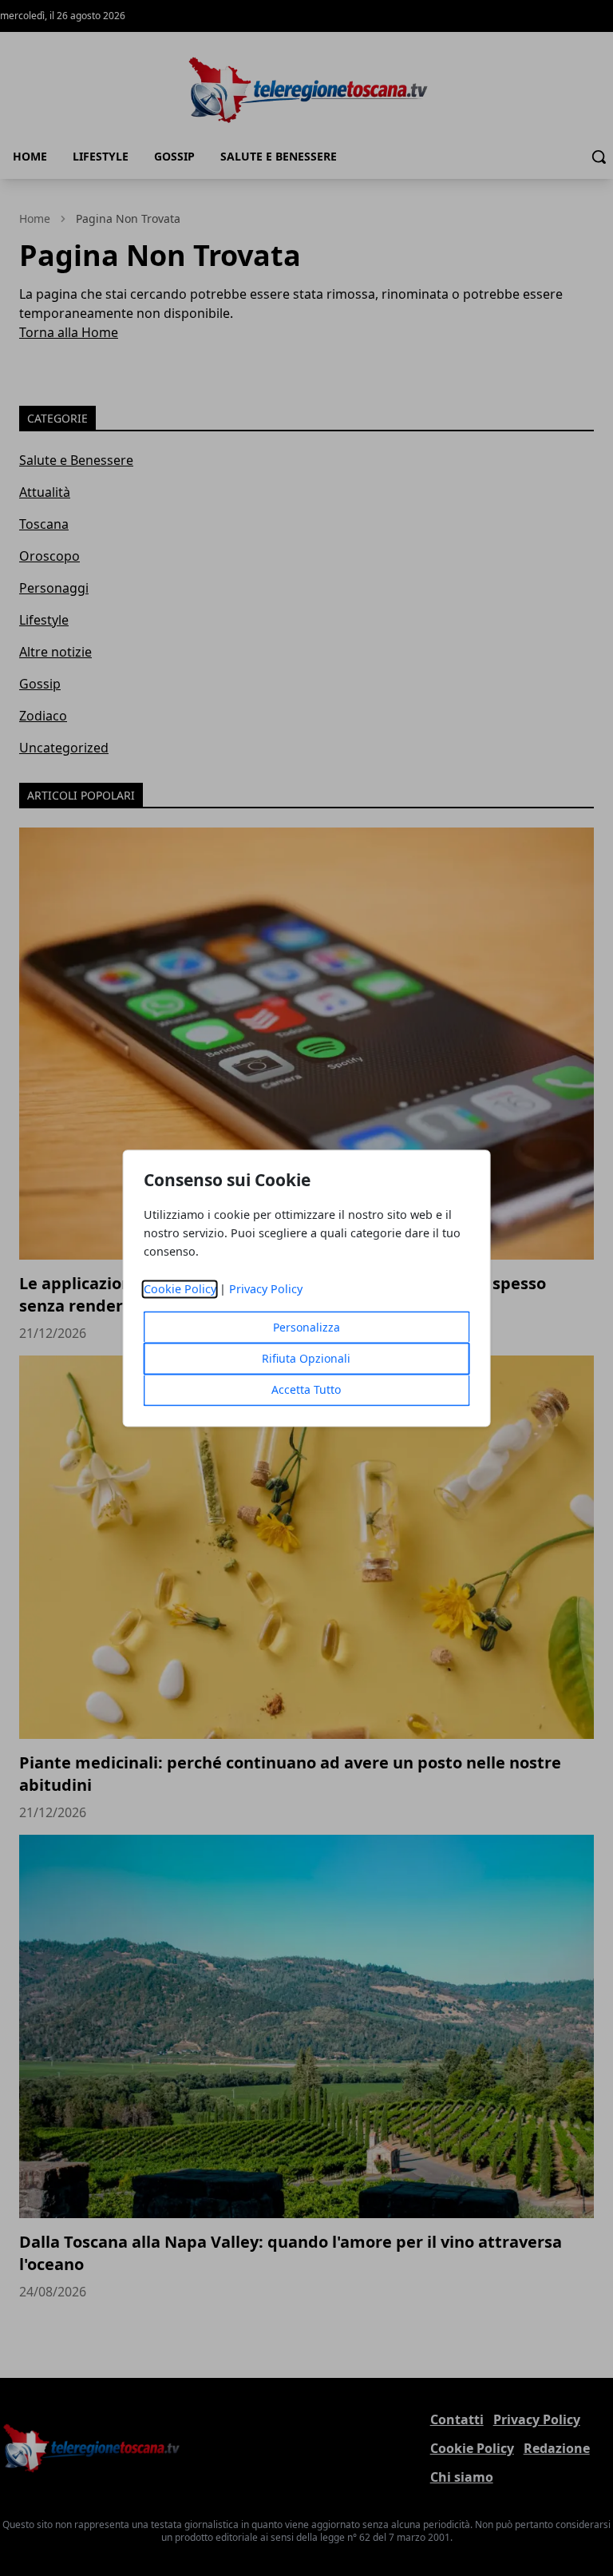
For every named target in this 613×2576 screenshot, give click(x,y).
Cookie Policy (180, 1289)
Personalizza (306, 1327)
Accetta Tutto (306, 1389)
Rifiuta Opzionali (306, 1358)
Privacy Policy (266, 1289)
